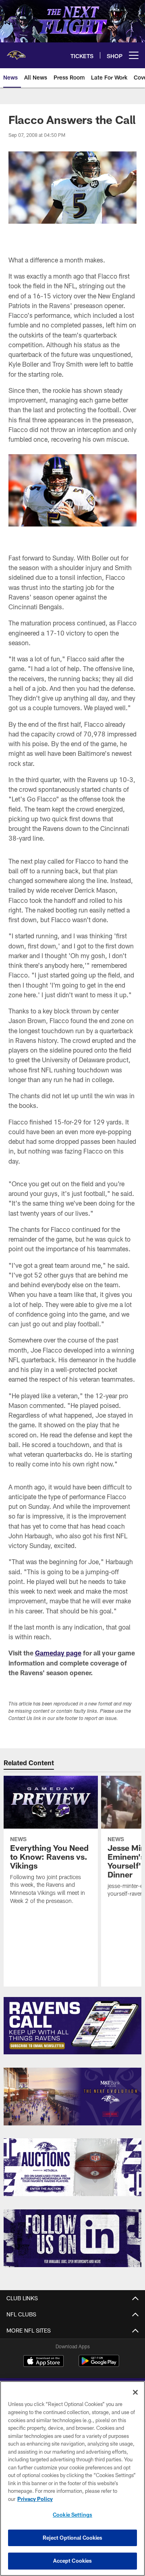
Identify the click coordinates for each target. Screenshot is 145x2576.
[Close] (135, 2392)
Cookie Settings (72, 2515)
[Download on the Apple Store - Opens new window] (43, 2362)
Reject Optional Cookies (73, 2538)
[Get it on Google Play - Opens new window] (99, 2365)
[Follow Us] (73, 2238)
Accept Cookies (73, 2561)
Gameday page (58, 1653)
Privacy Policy (35, 2499)
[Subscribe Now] (73, 2026)
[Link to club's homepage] (16, 52)
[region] (72, 2478)
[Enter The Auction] (73, 2167)
